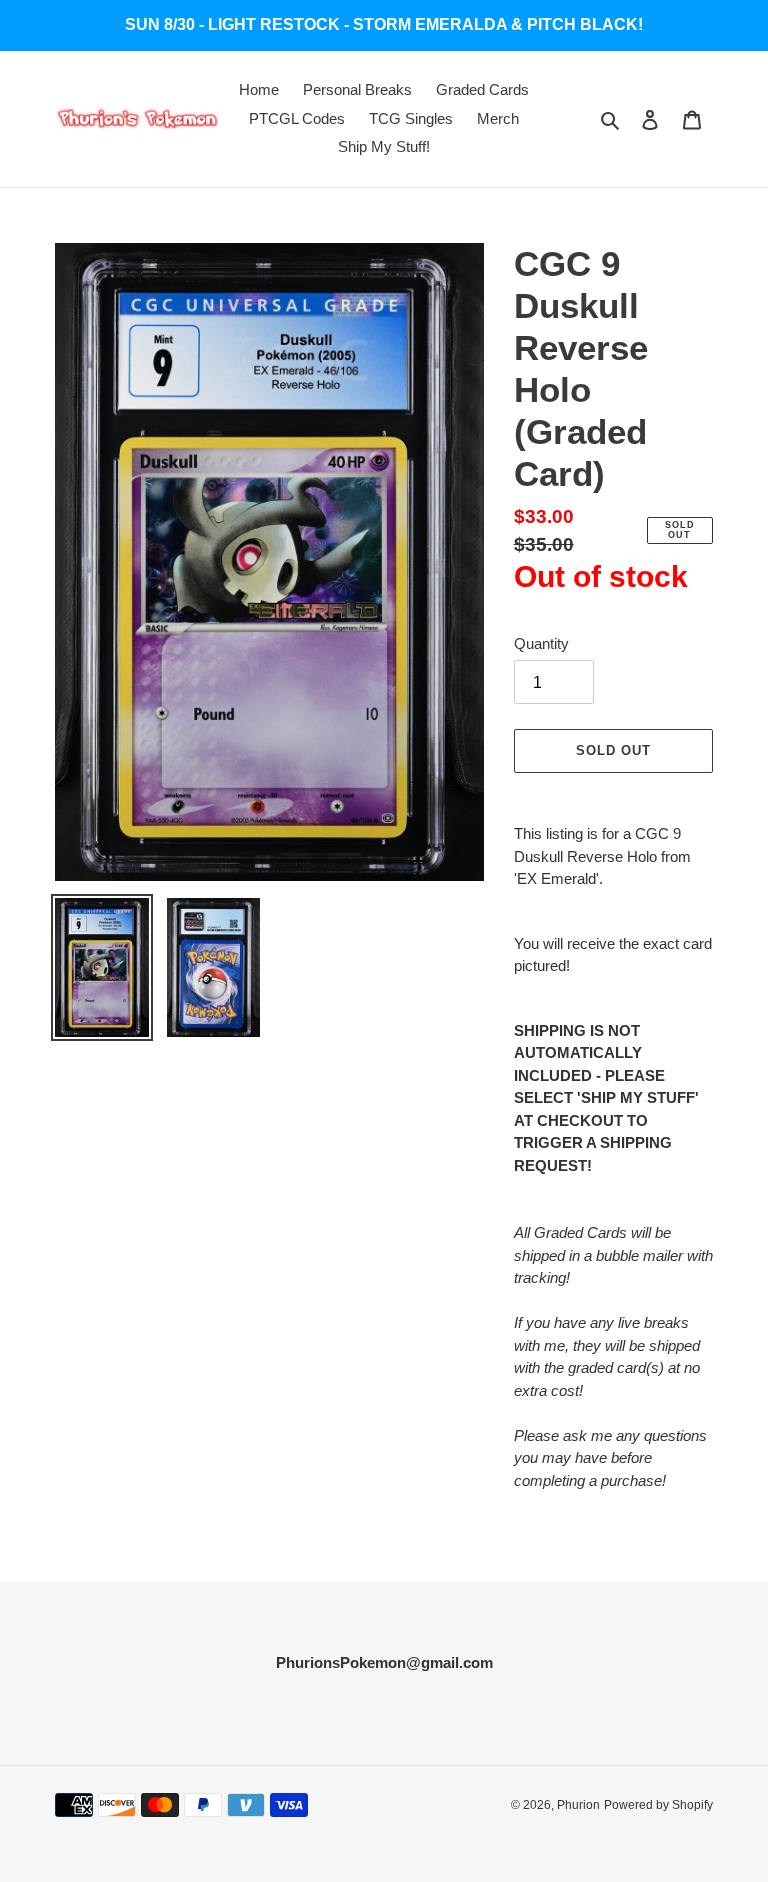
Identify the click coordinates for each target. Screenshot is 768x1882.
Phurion (578, 1805)
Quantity (541, 643)
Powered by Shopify (658, 1805)
